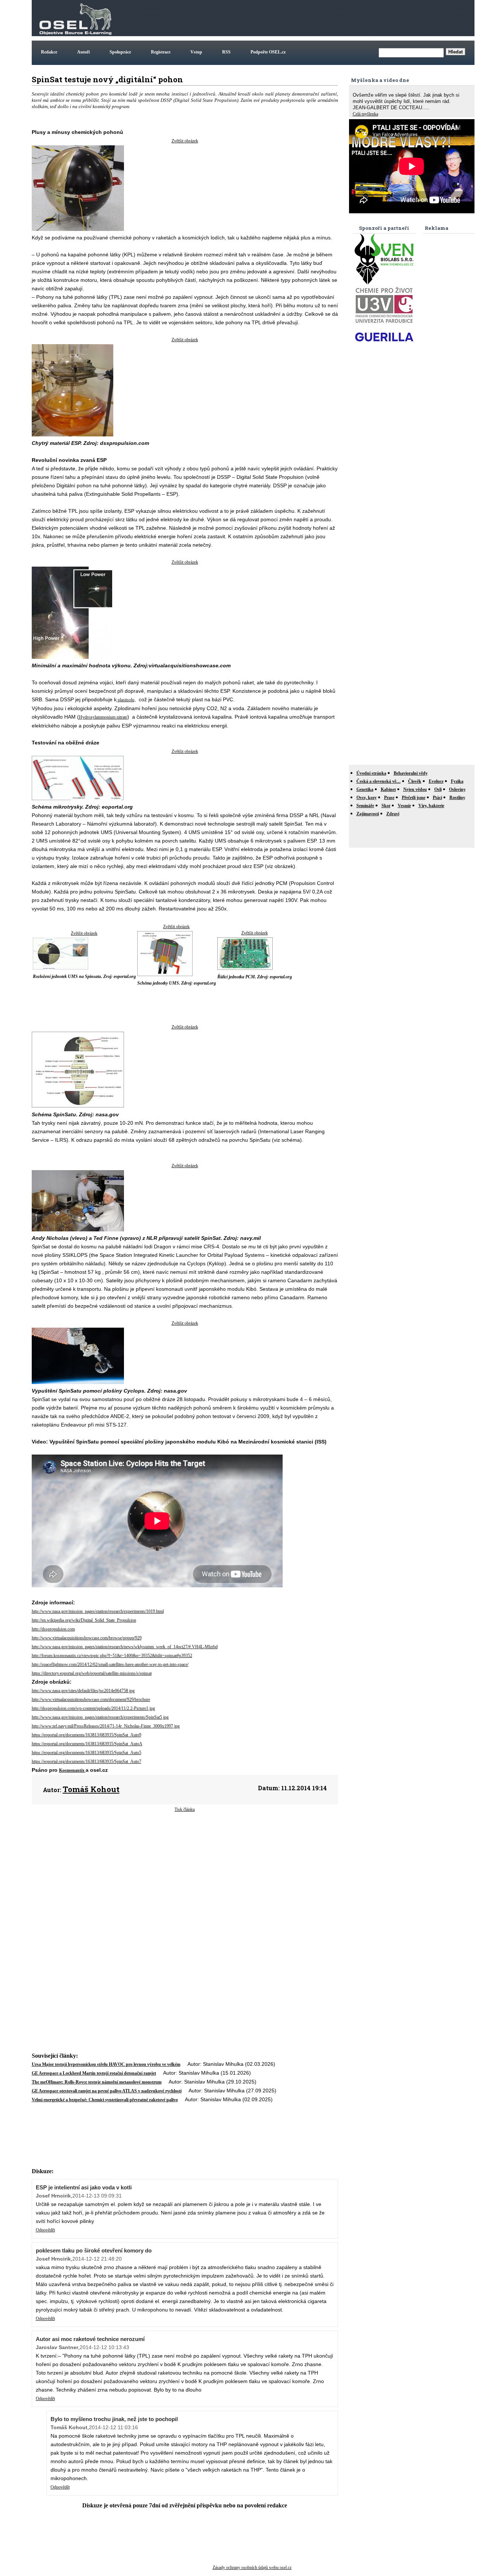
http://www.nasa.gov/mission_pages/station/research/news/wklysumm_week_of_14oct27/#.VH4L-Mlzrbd (125, 1647)
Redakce (49, 52)
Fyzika (457, 781)
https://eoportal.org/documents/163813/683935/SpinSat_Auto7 (87, 1761)
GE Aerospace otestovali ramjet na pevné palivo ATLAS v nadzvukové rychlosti (107, 2091)
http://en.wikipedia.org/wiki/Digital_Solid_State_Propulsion (84, 1620)
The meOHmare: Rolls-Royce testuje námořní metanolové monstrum (97, 2082)
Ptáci (437, 798)
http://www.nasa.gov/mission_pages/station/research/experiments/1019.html (98, 1611)
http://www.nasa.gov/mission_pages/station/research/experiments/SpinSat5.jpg (100, 1717)
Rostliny (457, 798)
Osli (438, 789)
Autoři (83, 52)
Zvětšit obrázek (185, 141)
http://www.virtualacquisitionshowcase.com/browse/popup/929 (87, 1638)
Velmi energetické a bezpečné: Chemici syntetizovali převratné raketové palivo (105, 2100)
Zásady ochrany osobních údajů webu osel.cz (252, 2568)
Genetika (365, 789)
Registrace (161, 52)
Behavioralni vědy (411, 773)
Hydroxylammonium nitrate (103, 717)
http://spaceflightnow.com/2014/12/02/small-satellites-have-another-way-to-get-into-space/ (110, 1664)
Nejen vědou (415, 789)
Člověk (415, 781)
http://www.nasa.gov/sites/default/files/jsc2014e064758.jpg (83, 1691)
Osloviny (457, 789)
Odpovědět (45, 2230)
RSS (226, 52)
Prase (389, 798)
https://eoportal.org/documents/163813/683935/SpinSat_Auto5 (87, 1753)
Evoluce (436, 781)
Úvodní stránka (371, 773)
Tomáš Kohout (91, 1789)
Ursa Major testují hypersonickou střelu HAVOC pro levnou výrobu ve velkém (106, 2064)
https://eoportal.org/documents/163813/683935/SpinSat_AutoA (87, 1744)
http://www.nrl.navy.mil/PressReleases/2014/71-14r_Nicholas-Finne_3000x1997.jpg (106, 1726)
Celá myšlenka (365, 114)
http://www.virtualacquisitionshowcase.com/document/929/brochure (91, 1700)
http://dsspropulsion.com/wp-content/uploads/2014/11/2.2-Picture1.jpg (93, 1708)
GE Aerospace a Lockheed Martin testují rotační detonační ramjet (94, 2073)
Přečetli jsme (414, 798)
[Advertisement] (339, 18)
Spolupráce (120, 52)
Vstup (196, 52)
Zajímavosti (368, 814)
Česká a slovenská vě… (379, 781)
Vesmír (404, 806)
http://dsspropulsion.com (53, 1629)
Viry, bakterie (431, 806)
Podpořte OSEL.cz (268, 52)
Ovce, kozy (367, 798)
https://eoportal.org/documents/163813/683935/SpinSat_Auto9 (87, 1735)
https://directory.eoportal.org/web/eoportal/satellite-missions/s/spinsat (92, 1673)
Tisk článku (185, 1809)
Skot (386, 806)
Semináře (365, 806)
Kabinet (388, 789)
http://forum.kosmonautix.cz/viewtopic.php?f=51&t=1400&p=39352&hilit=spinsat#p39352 (112, 1656)
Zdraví (393, 814)
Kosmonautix (72, 1770)
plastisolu (125, 700)
